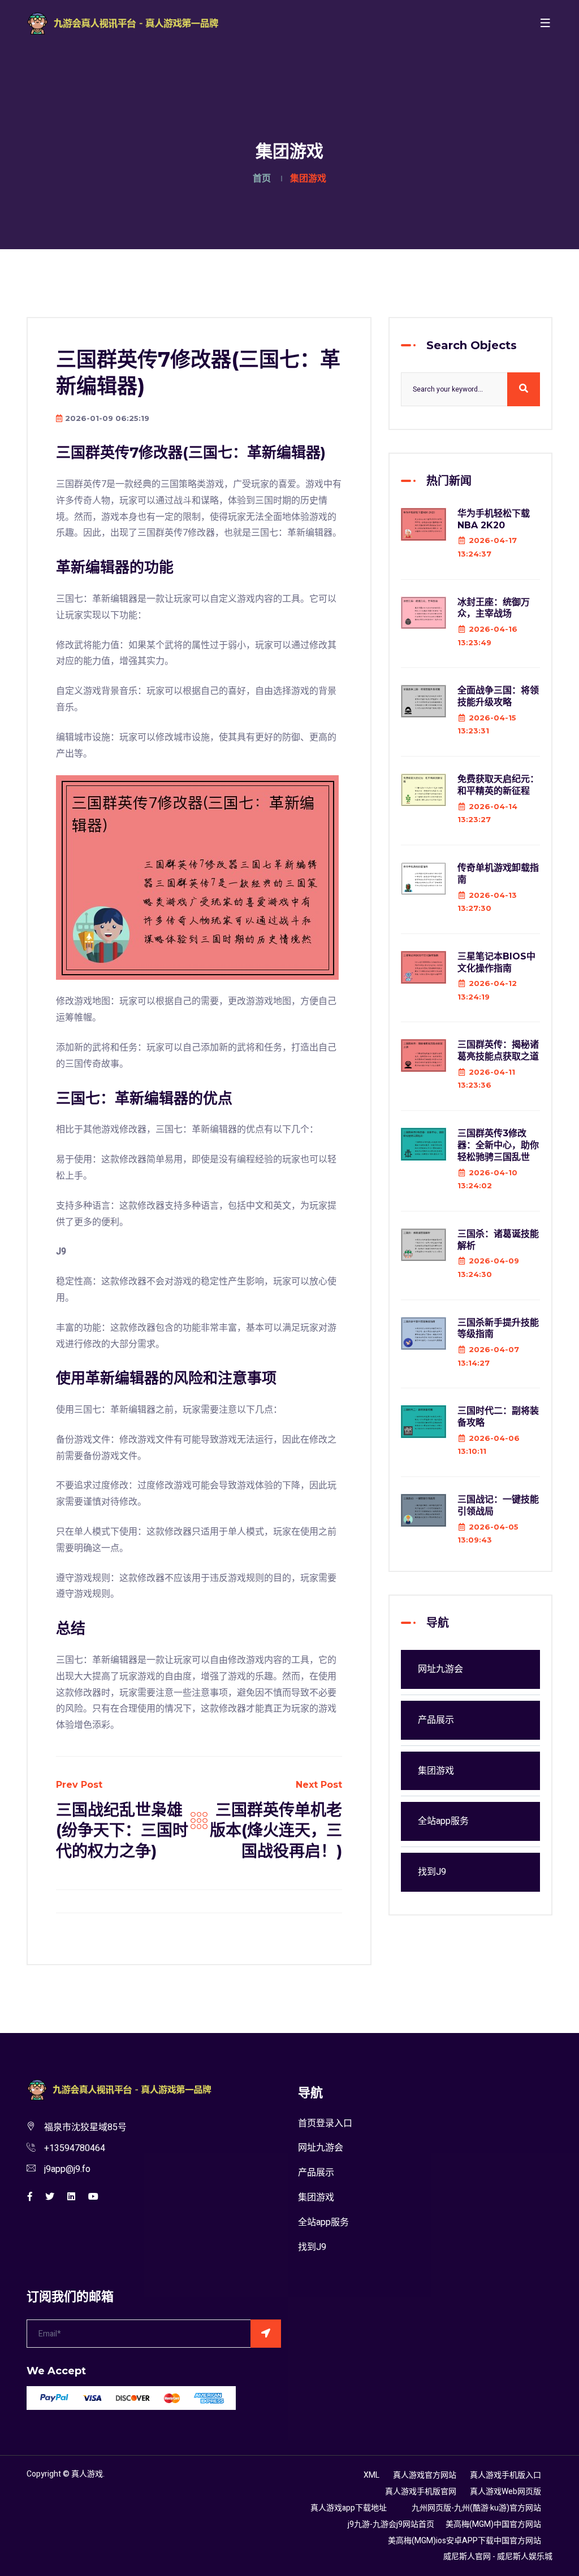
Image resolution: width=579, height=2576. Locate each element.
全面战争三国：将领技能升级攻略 (498, 696)
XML (371, 2475)
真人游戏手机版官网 (421, 2492)
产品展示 (436, 1720)
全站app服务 (443, 1821)
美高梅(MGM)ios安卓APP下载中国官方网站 (465, 2541)
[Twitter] (50, 2197)
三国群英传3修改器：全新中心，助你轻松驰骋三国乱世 (498, 1145)
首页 (262, 179)
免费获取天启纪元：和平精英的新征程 (498, 785)
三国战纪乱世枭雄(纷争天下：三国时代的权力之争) (122, 1830)
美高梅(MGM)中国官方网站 (493, 2524)
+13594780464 (75, 2148)
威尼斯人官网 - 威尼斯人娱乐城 (498, 2557)
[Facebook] (30, 2197)
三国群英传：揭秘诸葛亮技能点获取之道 (498, 1050)
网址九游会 (440, 1669)
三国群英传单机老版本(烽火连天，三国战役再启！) (276, 1830)
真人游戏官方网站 (425, 2475)
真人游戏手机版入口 (505, 2475)
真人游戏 (87, 2474)
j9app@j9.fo (67, 2169)
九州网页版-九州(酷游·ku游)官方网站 (476, 2508)
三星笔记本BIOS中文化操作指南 (496, 962)
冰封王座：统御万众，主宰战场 (494, 608)
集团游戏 (436, 1771)
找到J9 (432, 1872)
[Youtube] (93, 2197)
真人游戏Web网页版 (505, 2492)
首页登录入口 (325, 2123)
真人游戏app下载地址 (349, 2508)
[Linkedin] (71, 2197)
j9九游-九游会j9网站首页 (391, 2524)
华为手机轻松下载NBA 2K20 (494, 519)
